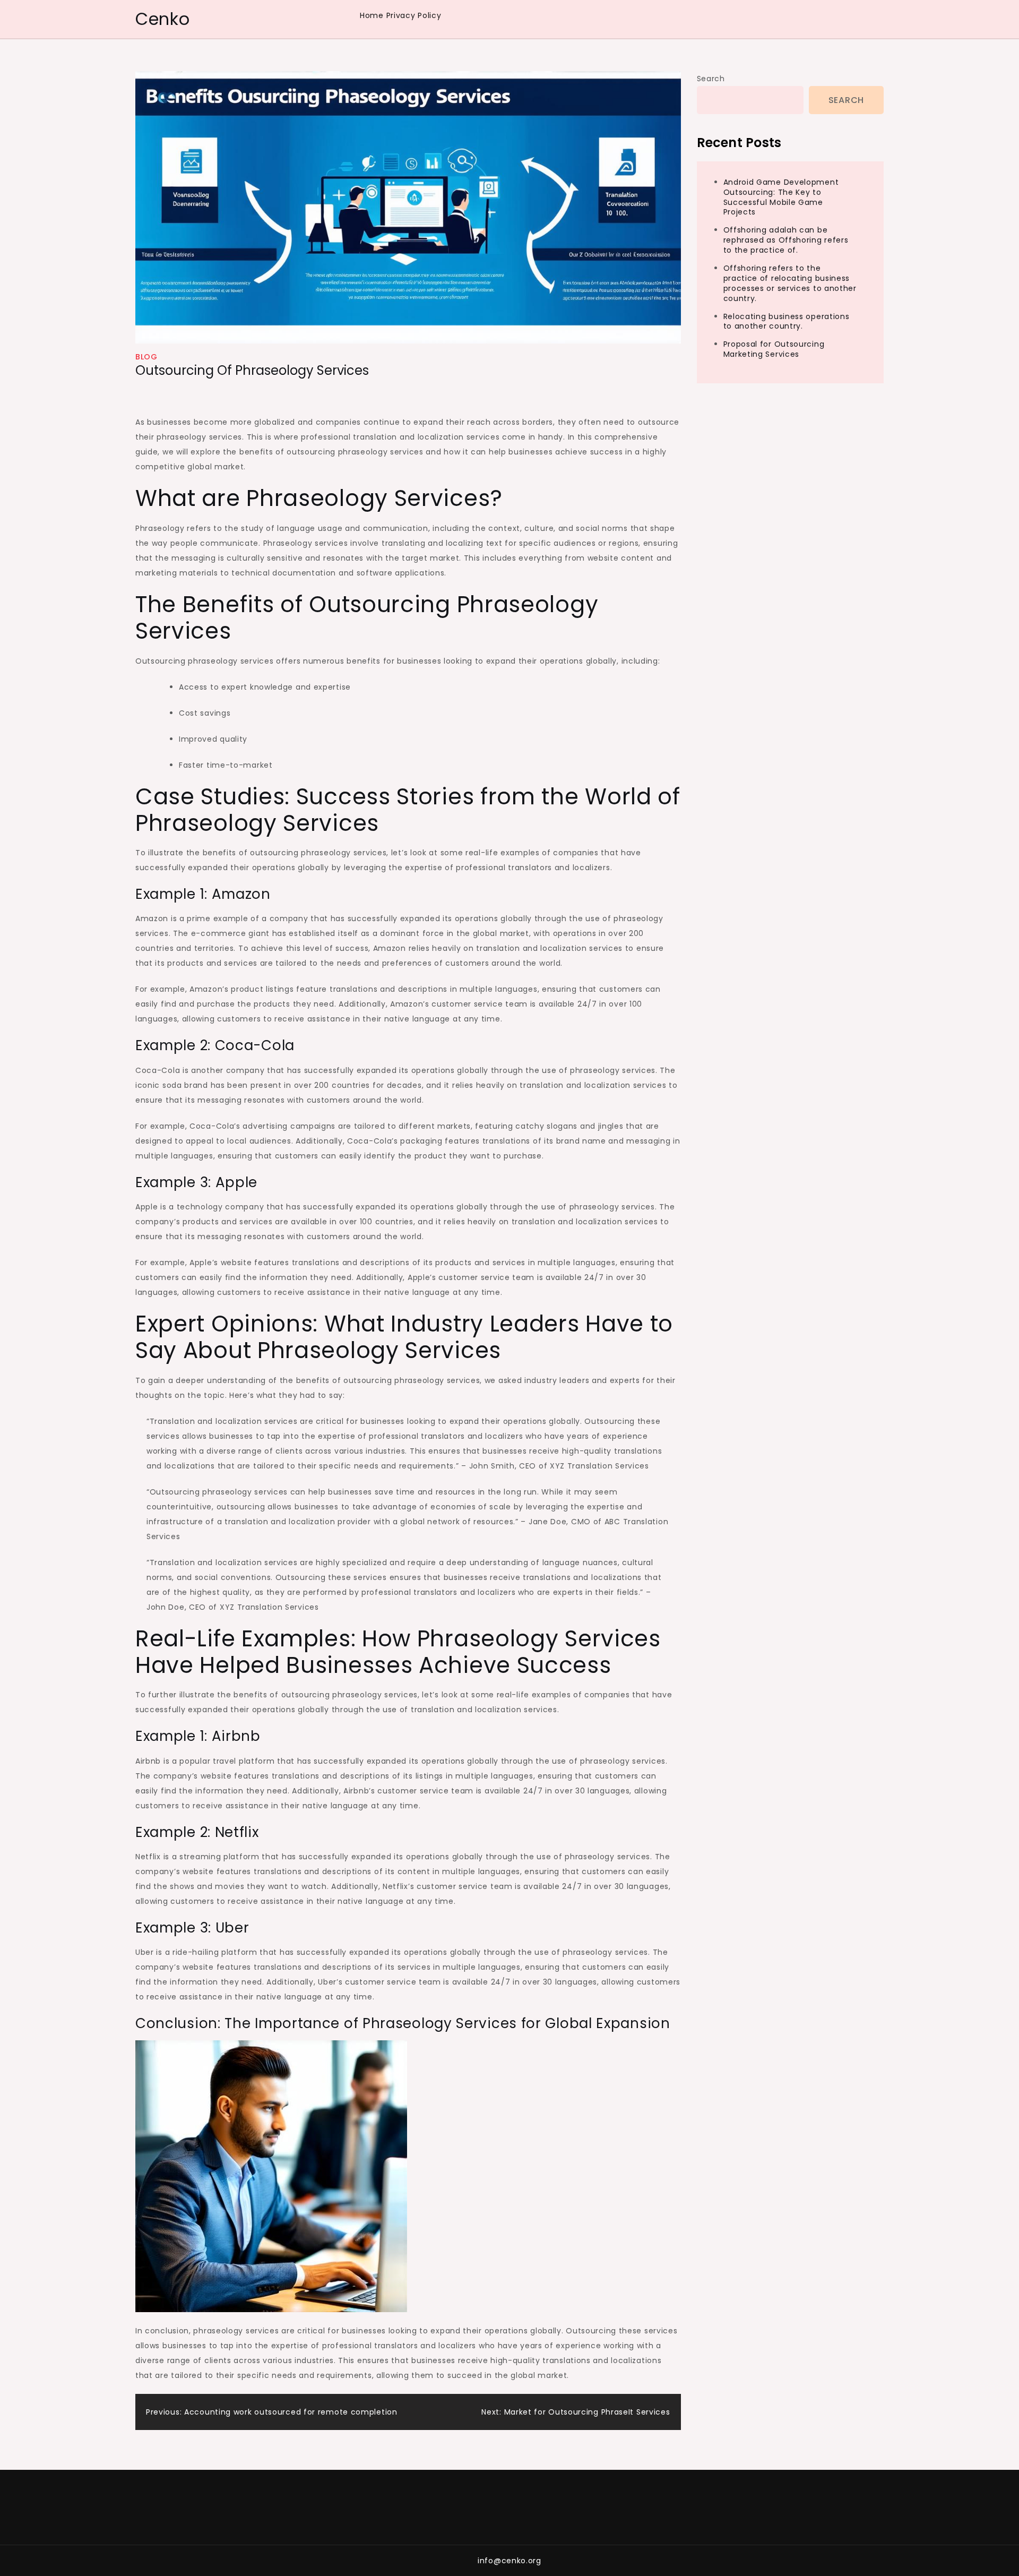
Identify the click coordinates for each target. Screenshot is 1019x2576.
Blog (146, 357)
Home (372, 15)
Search (711, 79)
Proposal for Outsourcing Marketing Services (774, 349)
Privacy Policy (414, 15)
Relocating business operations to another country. (787, 321)
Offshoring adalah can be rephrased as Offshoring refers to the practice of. (786, 240)
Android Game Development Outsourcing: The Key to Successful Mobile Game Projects (781, 197)
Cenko (163, 19)
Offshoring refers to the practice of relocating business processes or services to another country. (790, 283)
